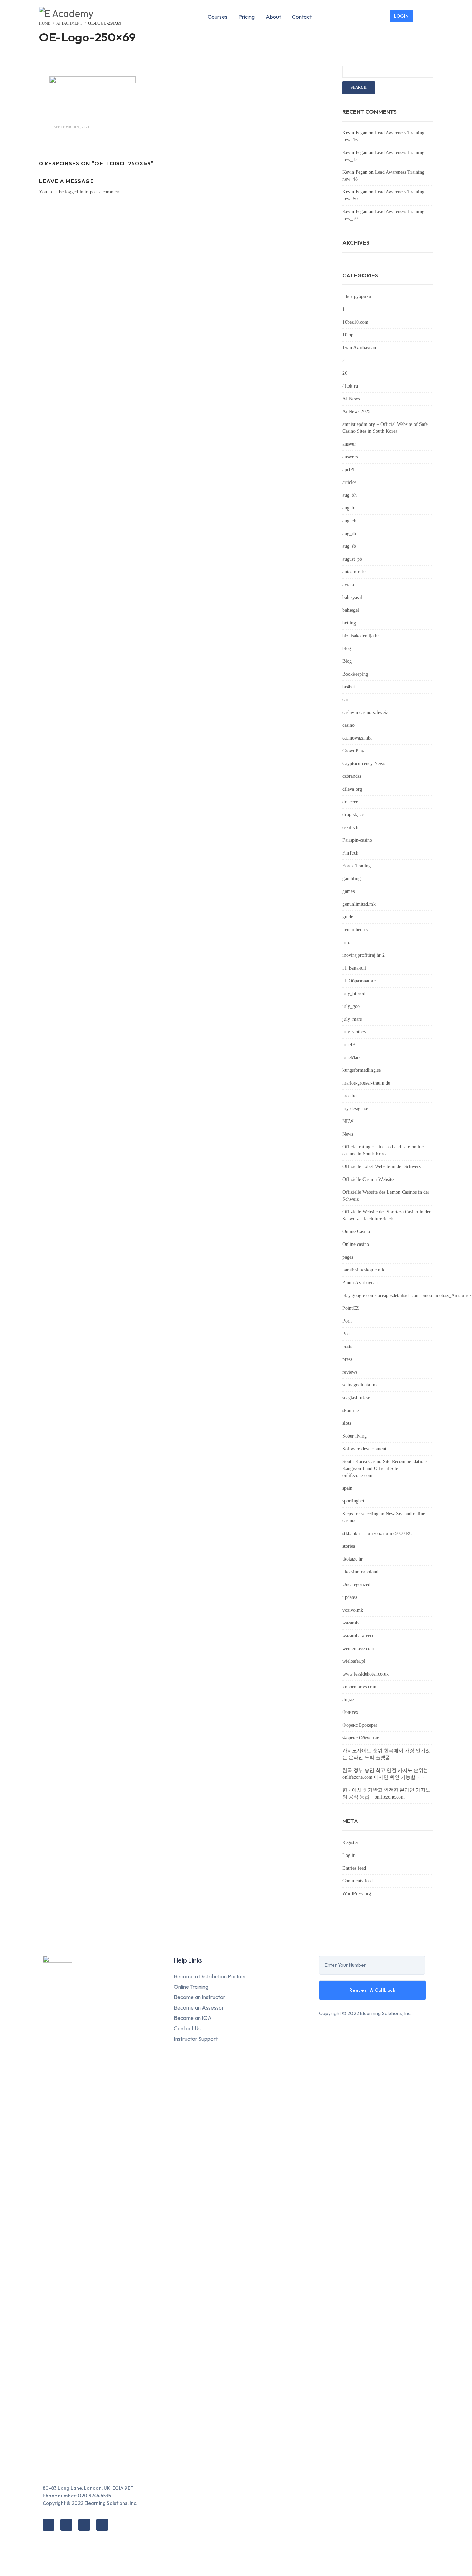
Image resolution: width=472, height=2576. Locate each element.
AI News (351, 399)
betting (349, 623)
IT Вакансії (354, 968)
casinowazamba (357, 738)
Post (347, 1334)
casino (348, 725)
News (348, 1134)
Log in (349, 1855)
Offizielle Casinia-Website (368, 1179)
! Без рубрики (357, 297)
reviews (350, 1372)
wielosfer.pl (354, 1661)
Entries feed (354, 1868)
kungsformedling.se (362, 1070)
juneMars (351, 1057)
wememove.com (358, 1648)
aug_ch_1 (352, 521)
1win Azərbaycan (359, 348)
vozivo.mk (353, 1610)
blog (347, 648)
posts (347, 1347)
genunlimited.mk (359, 904)
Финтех (350, 1712)
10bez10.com (355, 322)
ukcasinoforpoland (360, 1572)
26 (345, 373)
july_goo (351, 1006)
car (345, 700)
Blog (347, 661)
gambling (352, 879)
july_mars (352, 1019)
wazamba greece (358, 1636)
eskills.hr (351, 827)
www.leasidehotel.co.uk (366, 1674)
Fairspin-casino (357, 840)
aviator (349, 585)
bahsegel (351, 610)
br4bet (349, 687)
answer (349, 444)
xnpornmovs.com (359, 1687)
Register (350, 1843)
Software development (364, 1449)
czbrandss (352, 776)
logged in (74, 192)
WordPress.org (357, 1894)
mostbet (350, 1096)
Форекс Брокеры (360, 1725)
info (346, 942)
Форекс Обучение (361, 1738)
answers (350, 457)
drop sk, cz (353, 815)
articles (349, 482)
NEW (348, 1121)
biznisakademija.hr (361, 636)
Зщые (348, 1700)
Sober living (355, 1436)
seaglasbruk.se (356, 1398)
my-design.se (355, 1109)
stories (349, 1546)
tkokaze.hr (353, 1559)
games (348, 891)
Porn (347, 1321)
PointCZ (351, 1308)
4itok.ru (350, 386)
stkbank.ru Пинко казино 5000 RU (377, 1533)
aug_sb (349, 546)
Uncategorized (356, 1585)
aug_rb (349, 533)
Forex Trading (357, 866)
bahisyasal (352, 597)
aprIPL (349, 470)
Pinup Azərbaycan (360, 1283)
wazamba (351, 1623)
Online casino (356, 1244)
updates (350, 1597)
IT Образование (359, 981)
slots (347, 1423)
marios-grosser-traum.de (366, 1083)
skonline (351, 1410)
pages (348, 1257)
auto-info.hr (354, 572)
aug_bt (349, 508)
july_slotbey (354, 1032)
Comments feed (358, 1881)
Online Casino (356, 1232)
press (347, 1359)
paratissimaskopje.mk (363, 1270)
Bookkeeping (355, 674)
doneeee (350, 802)
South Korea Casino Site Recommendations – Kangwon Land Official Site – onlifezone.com (387, 1468)
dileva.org (352, 789)
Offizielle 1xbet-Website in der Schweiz (381, 1167)
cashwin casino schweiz (365, 712)
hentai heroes (355, 930)
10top (348, 335)
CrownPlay (353, 751)
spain (347, 1488)
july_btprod (354, 994)
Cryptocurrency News (364, 764)
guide (348, 917)
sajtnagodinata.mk (360, 1385)
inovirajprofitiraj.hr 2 (364, 955)
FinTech (350, 853)
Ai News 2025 (356, 412)
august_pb (352, 559)
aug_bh (350, 495)
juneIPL (350, 1045)
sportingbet (353, 1501)
